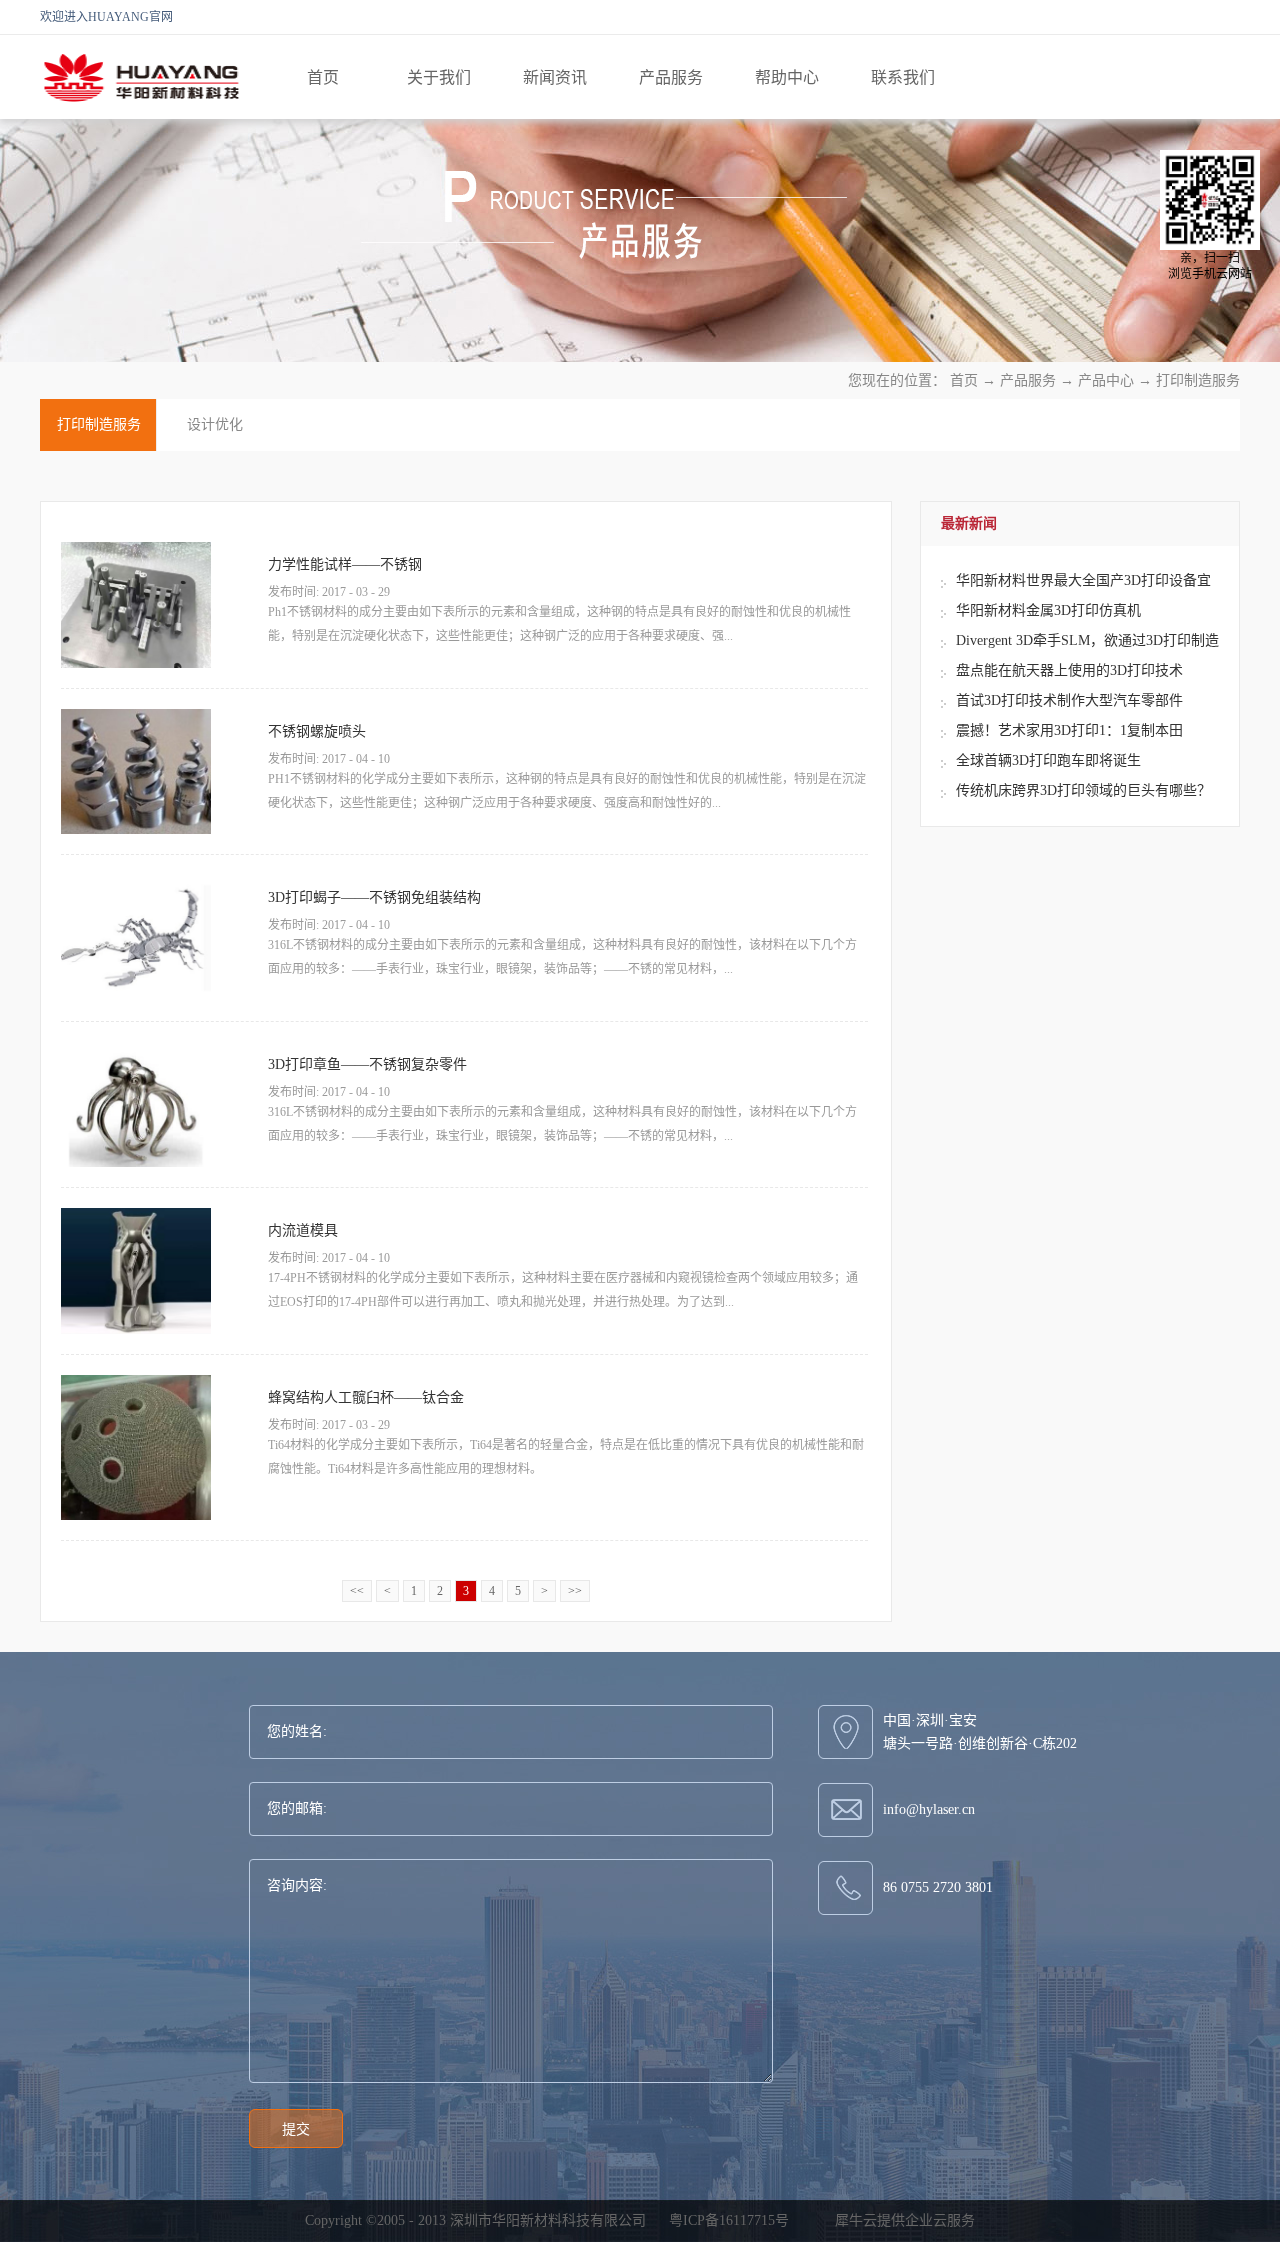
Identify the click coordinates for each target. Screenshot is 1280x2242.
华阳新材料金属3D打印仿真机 (1048, 610)
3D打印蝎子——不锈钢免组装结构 (374, 897)
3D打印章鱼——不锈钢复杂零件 (367, 1064)
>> (575, 1591)
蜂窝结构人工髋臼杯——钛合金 (366, 1397)
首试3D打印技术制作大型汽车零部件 (1069, 700)
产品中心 (1106, 380)
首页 (323, 77)
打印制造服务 (1198, 380)
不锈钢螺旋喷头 (317, 731)
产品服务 (1028, 380)
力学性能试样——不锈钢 (345, 564)
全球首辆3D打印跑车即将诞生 (1048, 760)
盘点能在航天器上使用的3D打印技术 (1069, 670)
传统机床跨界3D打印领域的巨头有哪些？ (1083, 790)
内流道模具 (303, 1230)
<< (357, 1591)
